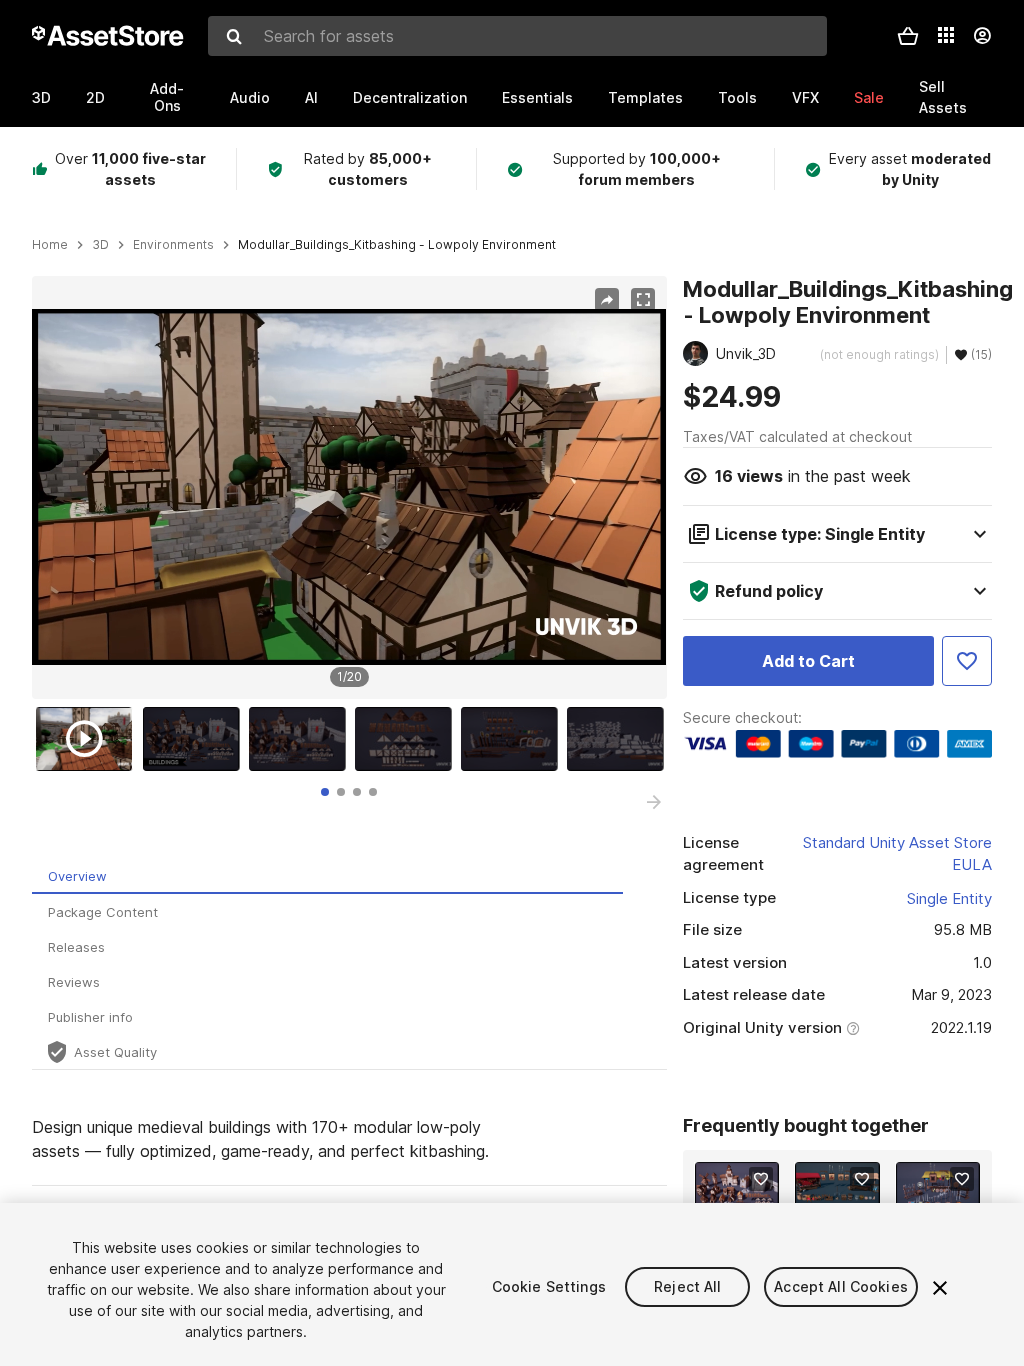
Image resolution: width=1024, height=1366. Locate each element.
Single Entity (949, 898)
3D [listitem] (100, 245)
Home (50, 245)
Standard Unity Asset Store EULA (897, 854)
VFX (805, 97)
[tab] (325, 792)
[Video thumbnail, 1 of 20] (89, 739)
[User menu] (982, 36)
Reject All (687, 1286)
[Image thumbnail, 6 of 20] (620, 739)
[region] (349, 487)
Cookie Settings (549, 1286)
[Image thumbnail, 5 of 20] (514, 739)
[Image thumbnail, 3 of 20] (302, 739)
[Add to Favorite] (967, 661)
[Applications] (946, 35)
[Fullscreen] (643, 300)
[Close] (940, 1288)
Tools (737, 97)
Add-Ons (167, 97)
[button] (908, 36)
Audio (250, 97)
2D (95, 97)
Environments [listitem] (173, 245)
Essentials (537, 97)
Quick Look (747, 1201)
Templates (645, 97)
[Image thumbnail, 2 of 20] (196, 739)
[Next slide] (654, 802)
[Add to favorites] (761, 1179)
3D (41, 97)
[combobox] (517, 36)
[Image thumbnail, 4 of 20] (408, 739)
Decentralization (410, 97)
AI (311, 97)
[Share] (607, 300)
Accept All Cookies (841, 1286)
